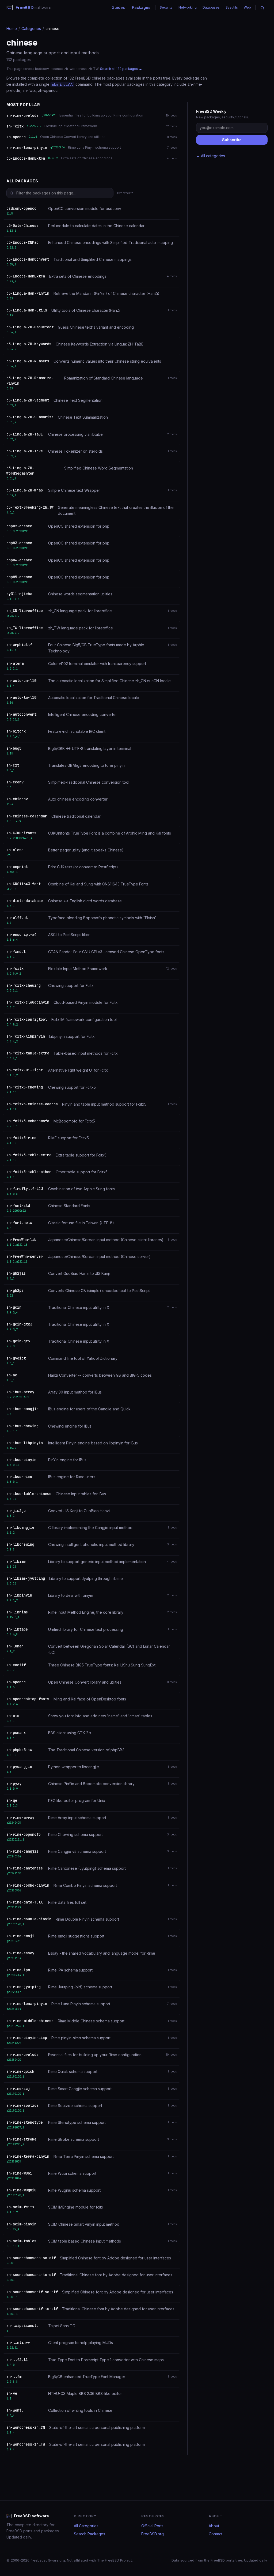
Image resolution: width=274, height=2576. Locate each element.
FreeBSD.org (153, 2534)
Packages (141, 7)
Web (247, 7)
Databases (211, 7)
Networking (188, 7)
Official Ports (152, 2526)
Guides (118, 7)
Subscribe (232, 140)
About (214, 2526)
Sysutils (232, 7)
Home (12, 29)
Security (166, 7)
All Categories (86, 2526)
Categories (31, 29)
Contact (216, 2534)
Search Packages (90, 2534)
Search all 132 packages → (121, 69)
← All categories (211, 156)
